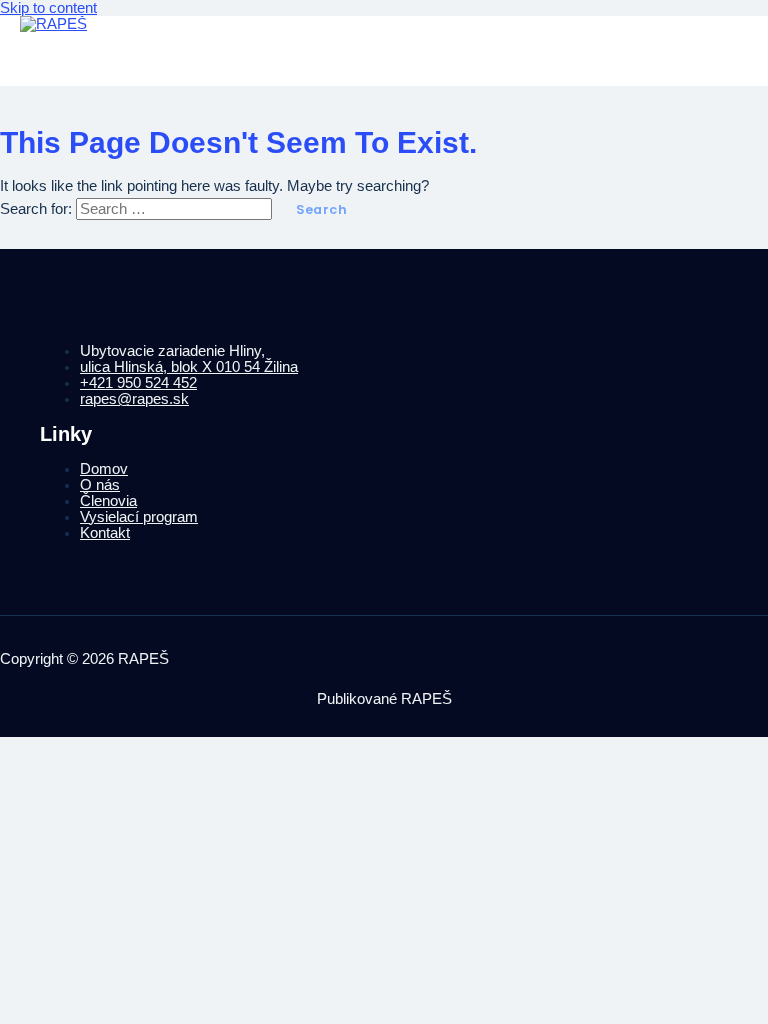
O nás (100, 485)
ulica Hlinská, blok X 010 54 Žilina (189, 367)
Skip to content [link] (48, 8)
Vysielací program (139, 517)
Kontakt (105, 533)
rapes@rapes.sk (134, 399)
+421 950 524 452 (138, 383)
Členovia (108, 501)
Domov (104, 469)
